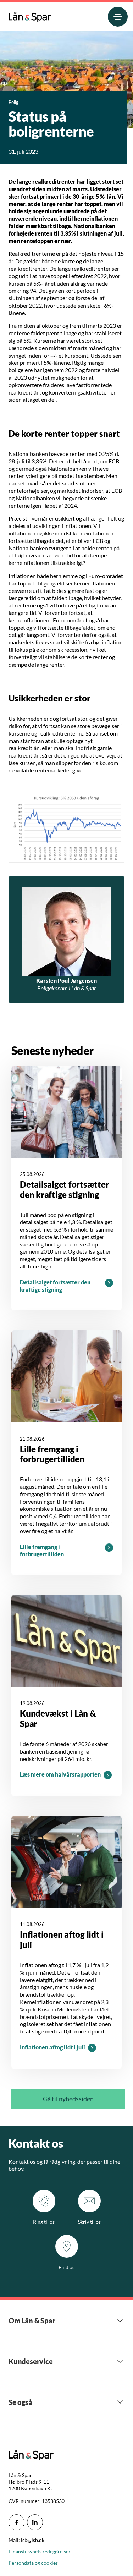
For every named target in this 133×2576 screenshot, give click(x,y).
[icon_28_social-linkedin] (35, 2522)
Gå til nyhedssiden (68, 2099)
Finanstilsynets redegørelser (40, 2551)
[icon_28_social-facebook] (16, 2522)
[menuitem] (30, 15)
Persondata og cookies (33, 2563)
